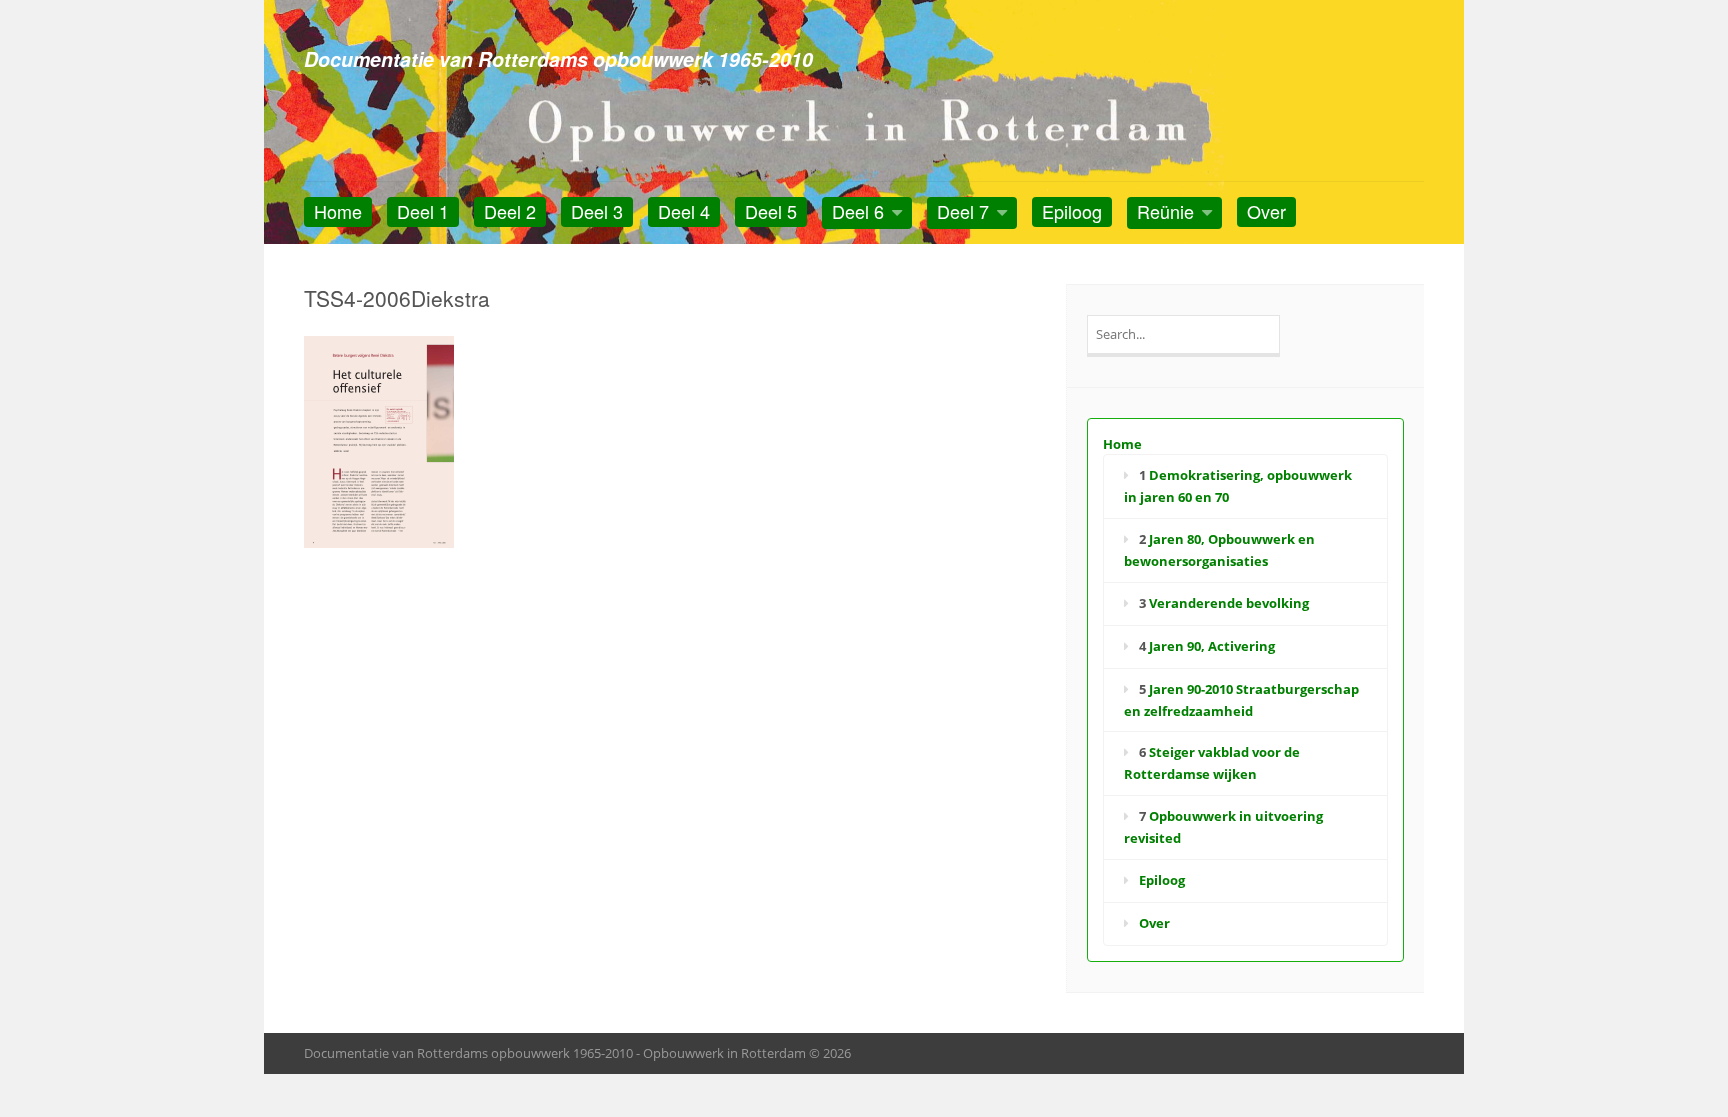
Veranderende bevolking (1229, 603)
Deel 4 (684, 211)
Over (1266, 211)
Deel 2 (510, 211)
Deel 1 (423, 211)
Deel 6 (858, 211)
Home (338, 211)
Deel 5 (771, 211)
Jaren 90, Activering (1212, 646)
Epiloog (1072, 211)
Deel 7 (963, 211)
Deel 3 (597, 211)
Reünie (1165, 211)
